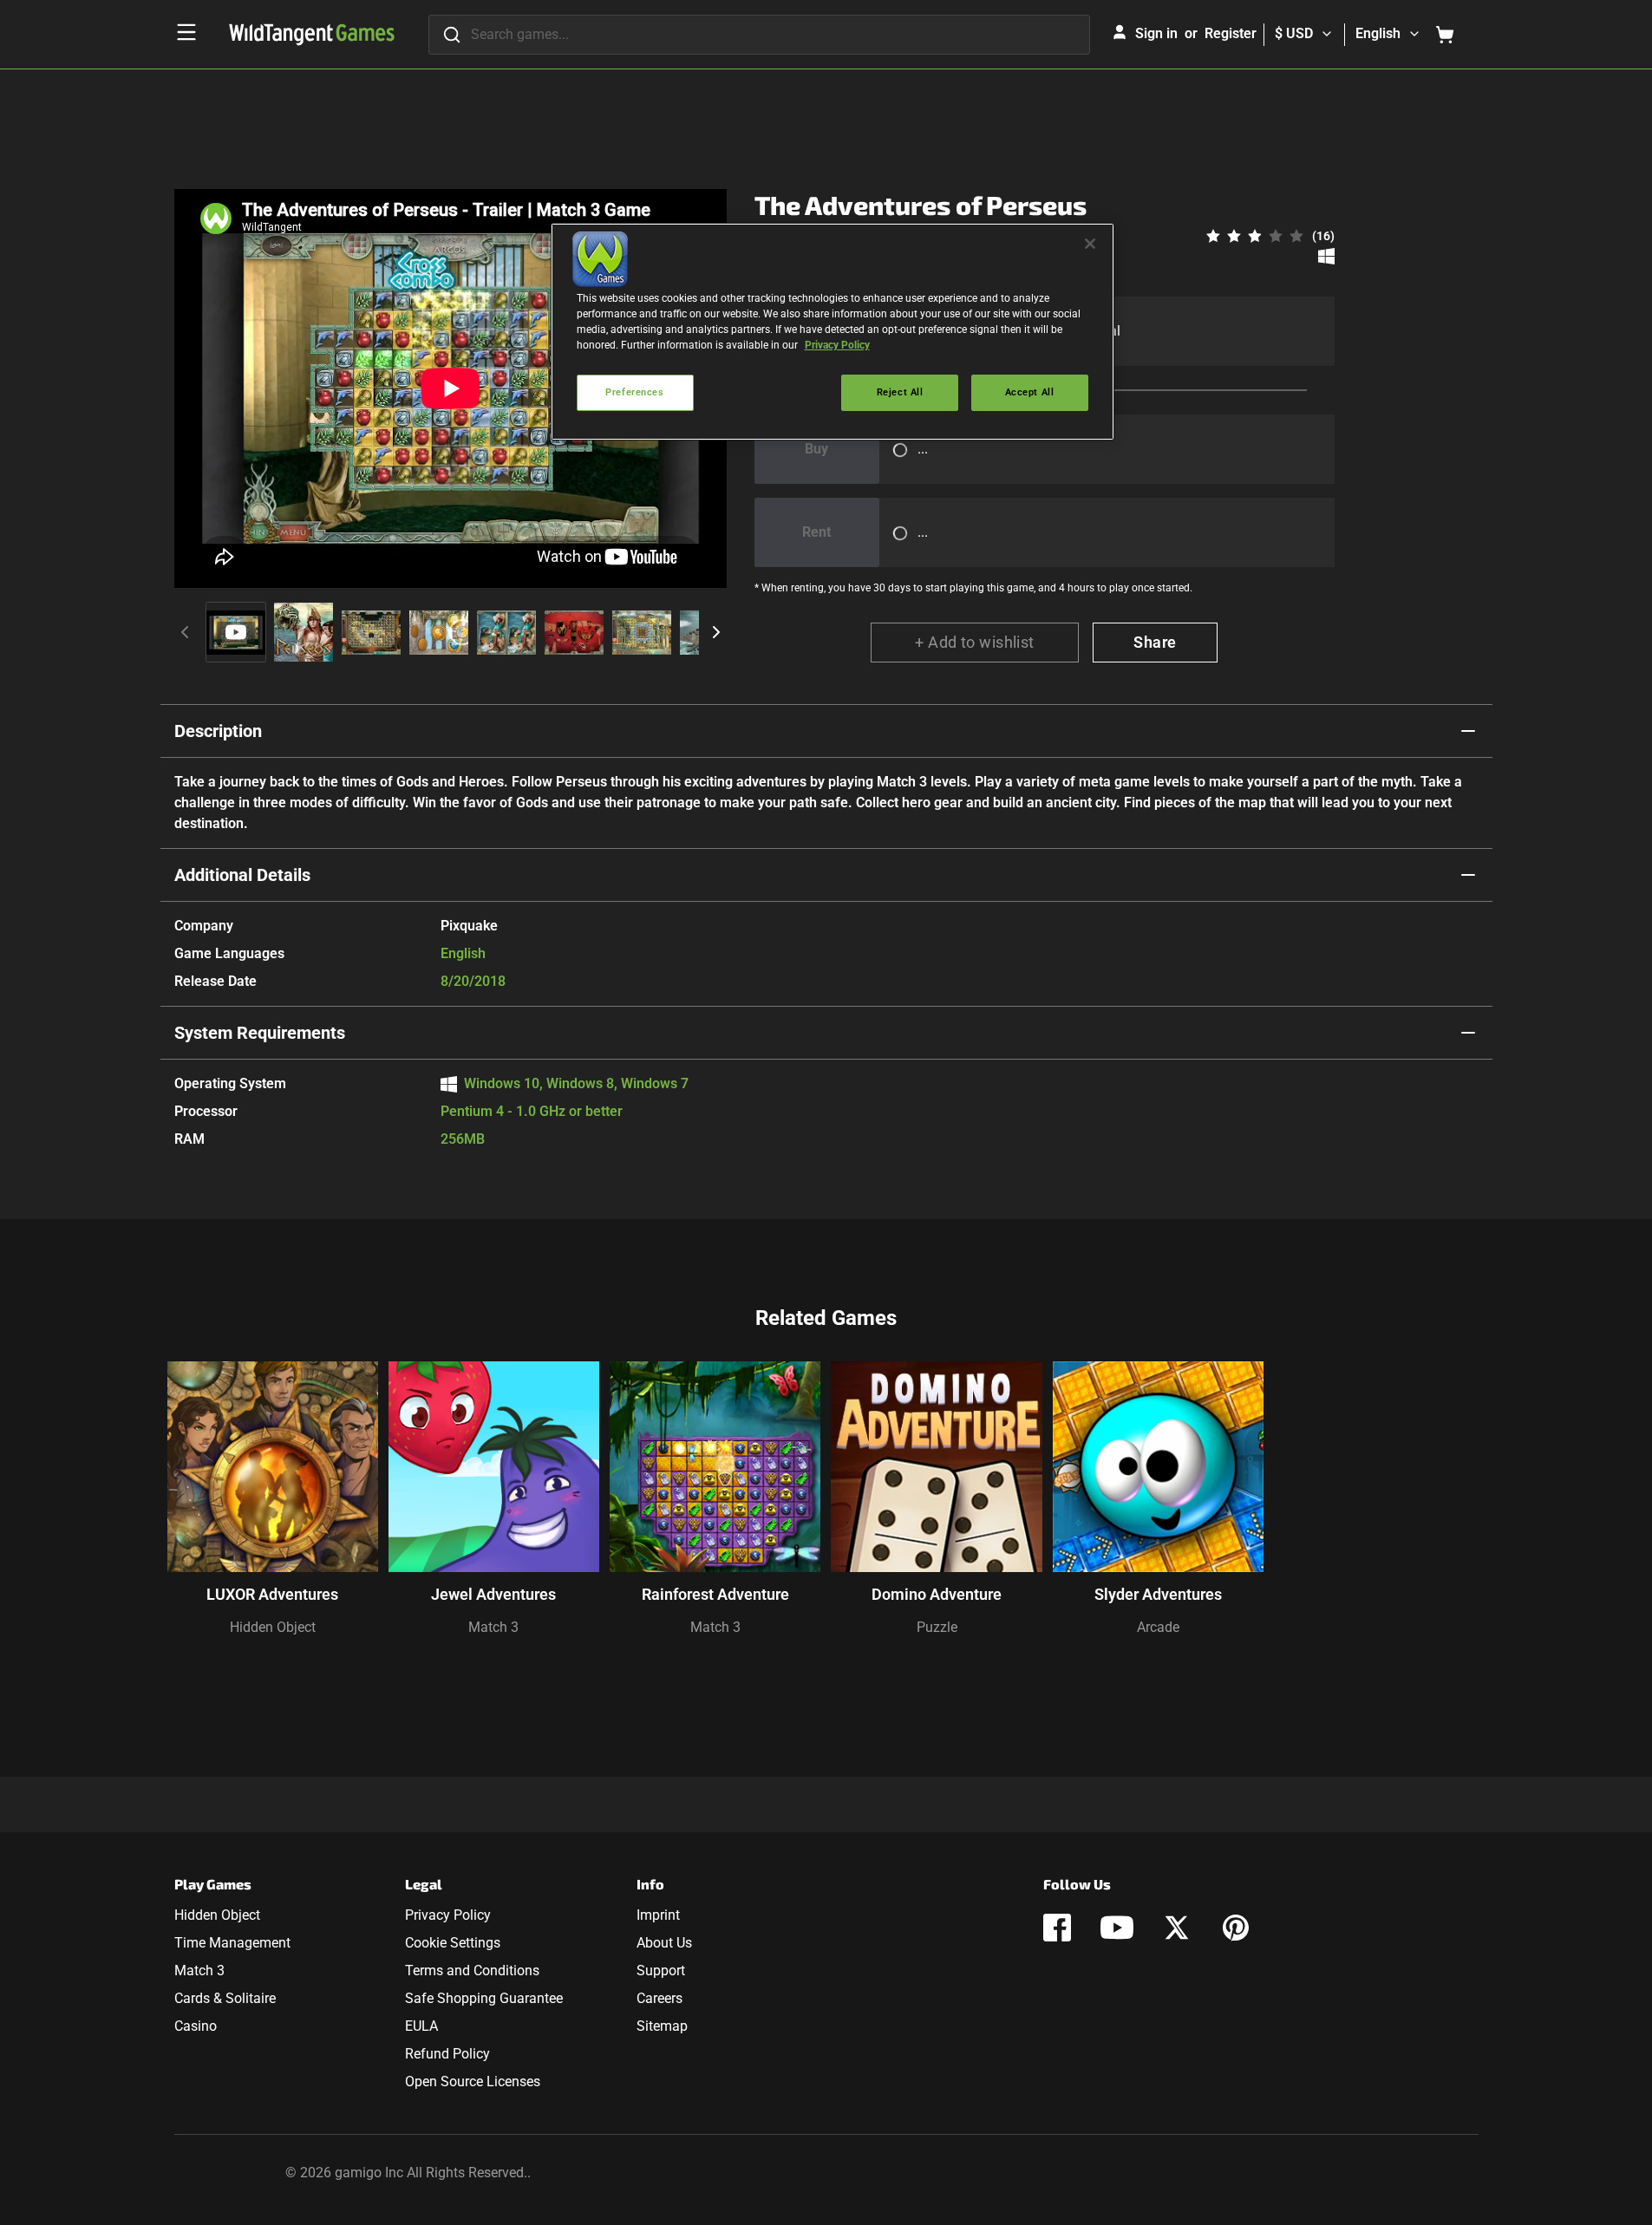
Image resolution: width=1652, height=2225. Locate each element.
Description (218, 731)
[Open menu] (186, 32)
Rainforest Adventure (715, 1594)
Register (1231, 33)
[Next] (716, 632)
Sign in (1156, 33)
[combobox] (759, 35)
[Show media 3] (371, 632)
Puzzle (937, 1627)
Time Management (232, 1943)
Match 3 (493, 1627)
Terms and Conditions (472, 1971)
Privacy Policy (448, 1915)
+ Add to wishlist (975, 642)
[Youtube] (1117, 1928)
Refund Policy (447, 2054)
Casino (196, 2026)
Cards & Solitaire (225, 1998)
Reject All (900, 392)
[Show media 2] (304, 632)
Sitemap (662, 2026)
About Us (664, 1943)
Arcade (1158, 1627)
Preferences (634, 392)
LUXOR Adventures (272, 1594)
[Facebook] (1057, 1928)
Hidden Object (273, 1627)
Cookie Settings (453, 1943)
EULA (421, 2026)
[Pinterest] (1236, 1928)
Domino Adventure (937, 1594)
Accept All (1030, 392)
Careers (659, 1998)
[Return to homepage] (312, 35)
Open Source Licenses (473, 2081)
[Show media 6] (574, 632)
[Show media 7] (642, 632)
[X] (1177, 1928)
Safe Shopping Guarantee (484, 1998)
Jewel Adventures (493, 1594)
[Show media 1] (236, 632)
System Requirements (260, 1033)
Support (661, 1971)
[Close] (1090, 244)
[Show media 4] (439, 632)
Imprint (658, 1915)
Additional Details (242, 875)
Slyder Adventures (1158, 1594)
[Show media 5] (506, 632)
